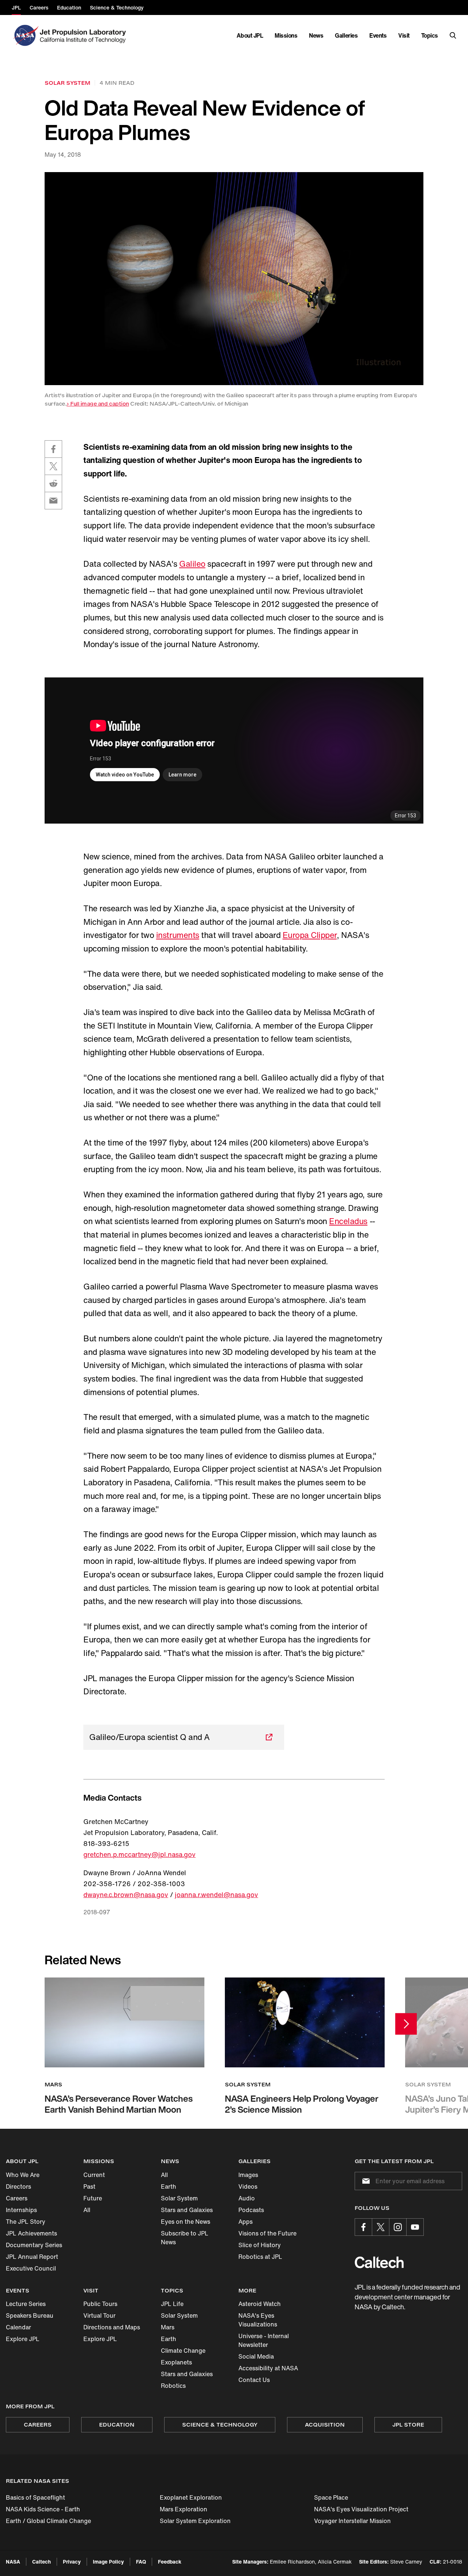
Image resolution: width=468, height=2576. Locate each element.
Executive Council (31, 2268)
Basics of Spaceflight (35, 2497)
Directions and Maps (112, 2327)
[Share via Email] (53, 501)
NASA (13, 2562)
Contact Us (254, 2380)
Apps (246, 2222)
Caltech (41, 2562)
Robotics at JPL (260, 2257)
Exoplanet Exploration (191, 2497)
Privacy (72, 2562)
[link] (234, 279)
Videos (248, 2186)
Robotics (173, 2386)
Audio (247, 2198)
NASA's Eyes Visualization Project (361, 2509)
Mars (168, 2327)
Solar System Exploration (195, 2521)
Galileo (192, 564)
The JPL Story (26, 2222)
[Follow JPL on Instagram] (398, 2227)
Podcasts (251, 2210)
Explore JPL (23, 2339)
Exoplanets (176, 2362)
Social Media (256, 2356)
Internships (21, 2210)
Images (248, 2175)
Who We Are (23, 2175)
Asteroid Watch (260, 2304)
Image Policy (108, 2562)
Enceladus (348, 1221)
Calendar (18, 2327)
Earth (169, 2186)
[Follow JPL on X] (381, 2227)
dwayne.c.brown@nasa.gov (126, 1895)
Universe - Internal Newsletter (264, 2340)
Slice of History (260, 2245)
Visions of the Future (267, 2233)
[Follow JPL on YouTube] (415, 2227)
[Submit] (365, 2181)
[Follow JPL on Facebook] (363, 2227)
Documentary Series (34, 2245)
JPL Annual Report (32, 2257)
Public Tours (100, 2304)
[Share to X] (53, 466)
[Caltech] (379, 2262)
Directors (18, 2186)
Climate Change (183, 2351)
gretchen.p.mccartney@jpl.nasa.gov (139, 1854)
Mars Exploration (184, 2509)
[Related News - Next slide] (406, 2024)
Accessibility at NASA (268, 2368)
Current (94, 2175)
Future (93, 2198)
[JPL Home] (84, 35)
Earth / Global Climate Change (48, 2521)
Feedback (170, 2562)
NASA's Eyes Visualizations (258, 2320)
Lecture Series (26, 2304)
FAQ (141, 2562)
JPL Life (172, 2304)
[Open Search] (453, 35)
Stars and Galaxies (187, 2210)
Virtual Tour (99, 2315)
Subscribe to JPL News (185, 2238)
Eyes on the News (186, 2222)
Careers (17, 2198)
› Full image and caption (98, 404)
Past (89, 2186)
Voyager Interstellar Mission (352, 2521)
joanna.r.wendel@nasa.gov (216, 1895)
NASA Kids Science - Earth (43, 2509)
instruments (178, 935)
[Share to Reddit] (53, 483)
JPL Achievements (31, 2233)
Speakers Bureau (30, 2315)
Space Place (331, 2497)
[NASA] (25, 35)
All (87, 2210)
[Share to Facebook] (53, 449)
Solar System (179, 2198)
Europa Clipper (310, 935)
